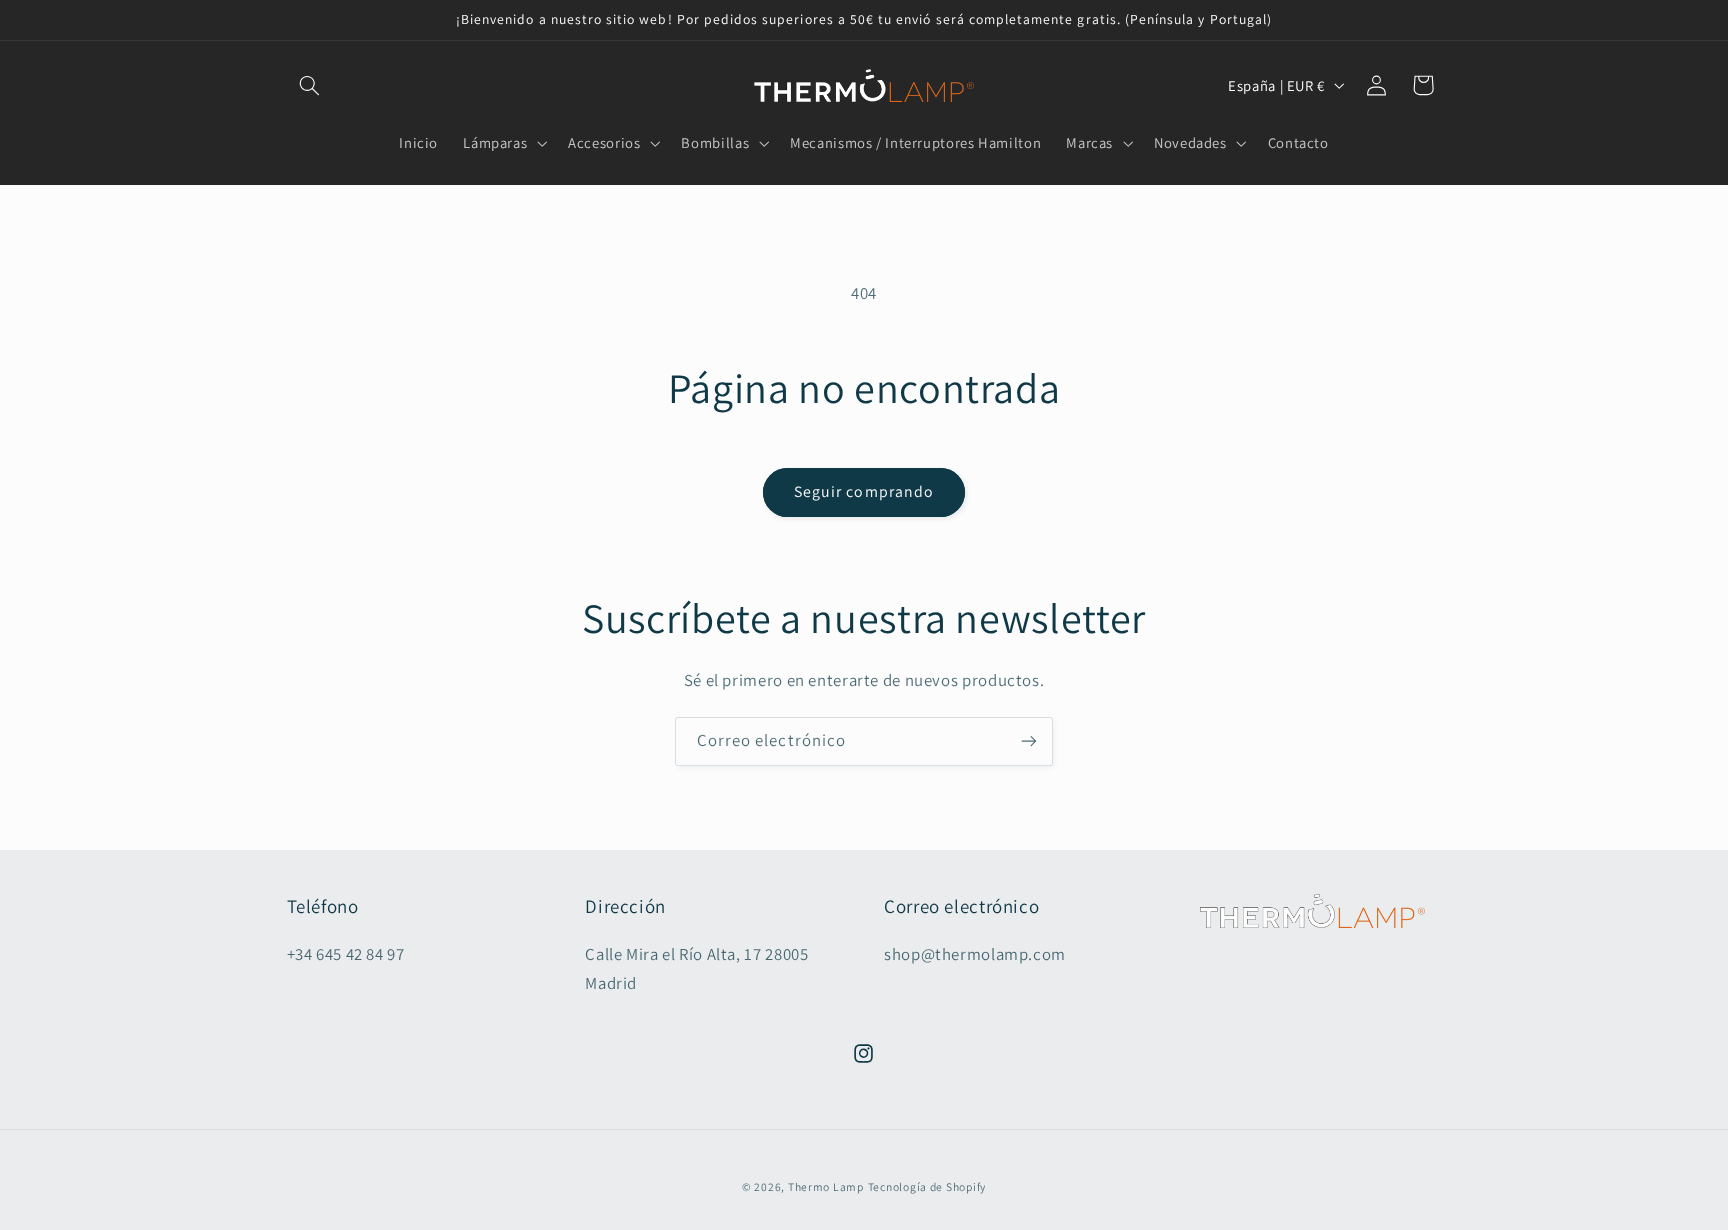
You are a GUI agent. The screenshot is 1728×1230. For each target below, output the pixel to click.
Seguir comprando (864, 491)
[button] (310, 85)
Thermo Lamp (826, 1186)
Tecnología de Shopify (927, 1186)
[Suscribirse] (1029, 741)
